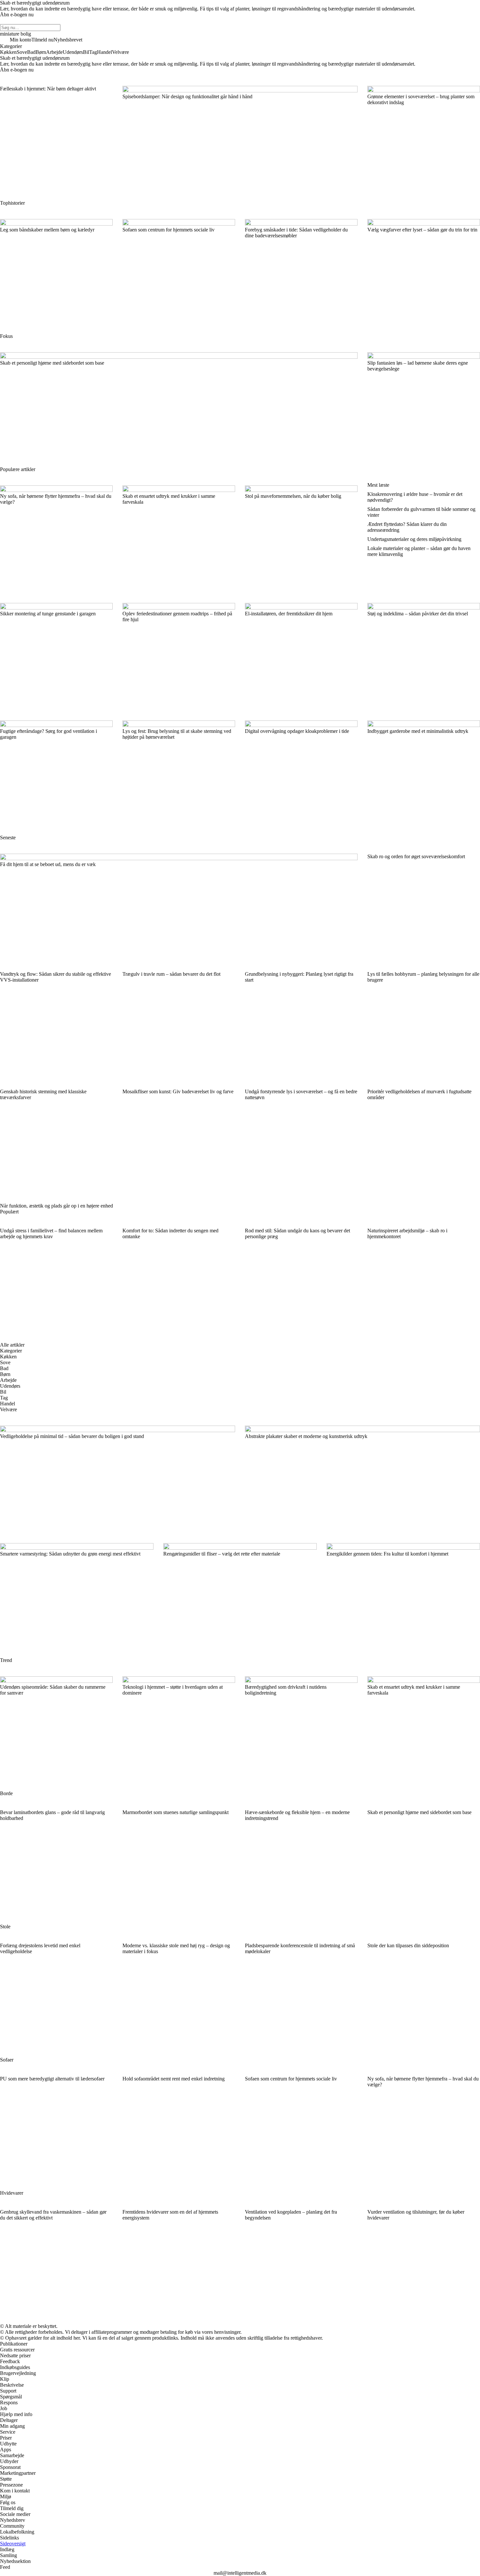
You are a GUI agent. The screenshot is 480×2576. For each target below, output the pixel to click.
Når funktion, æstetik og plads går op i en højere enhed (56, 1206)
